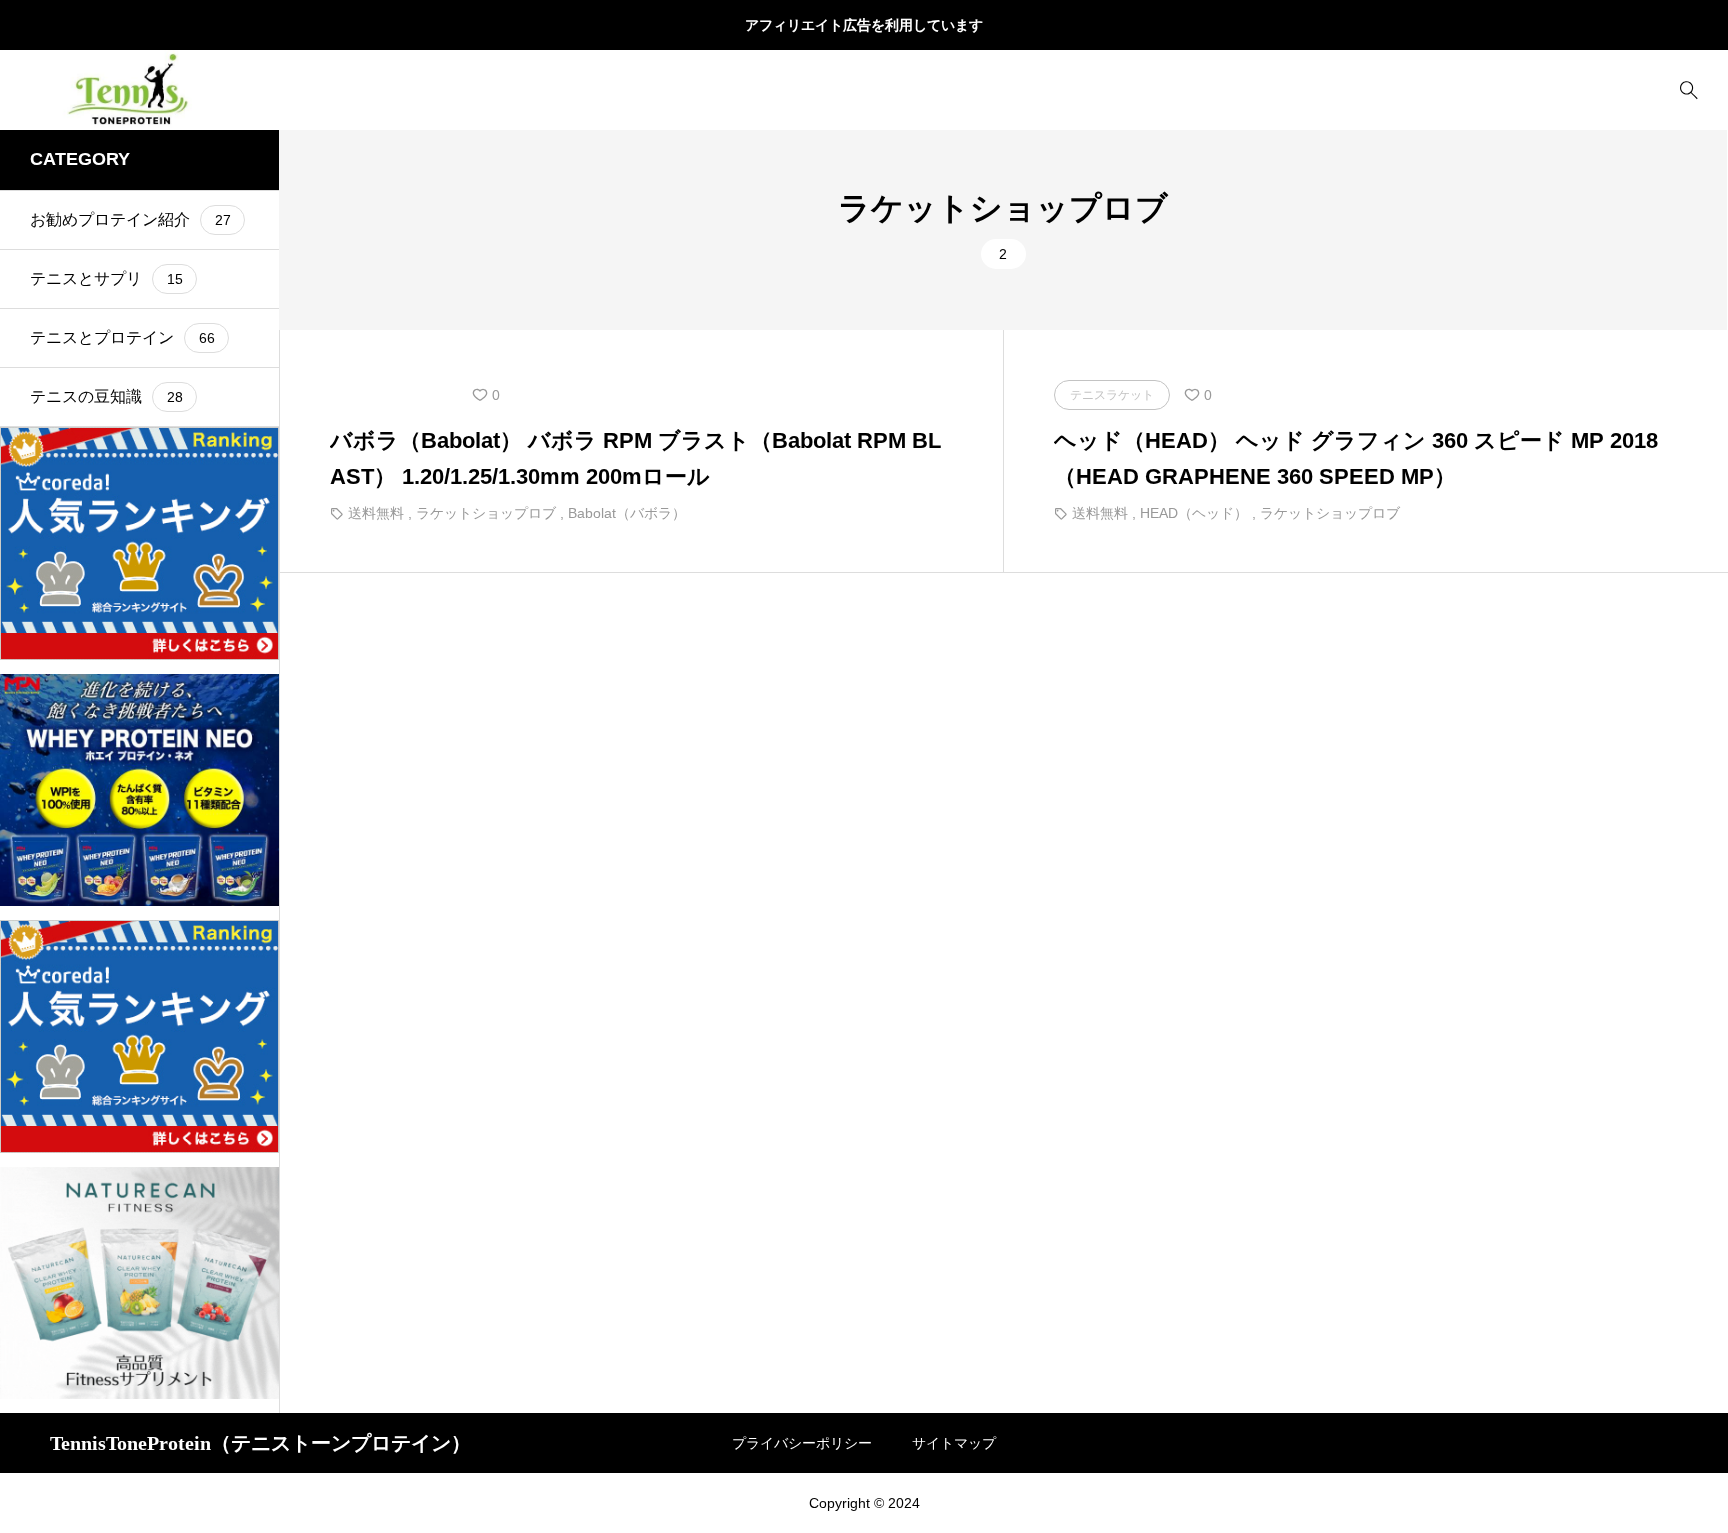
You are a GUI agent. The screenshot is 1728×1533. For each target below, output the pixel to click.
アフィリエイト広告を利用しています (864, 25)
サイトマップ (954, 1443)
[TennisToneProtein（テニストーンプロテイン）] (134, 90)
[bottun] (1688, 90)
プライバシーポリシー (802, 1443)
